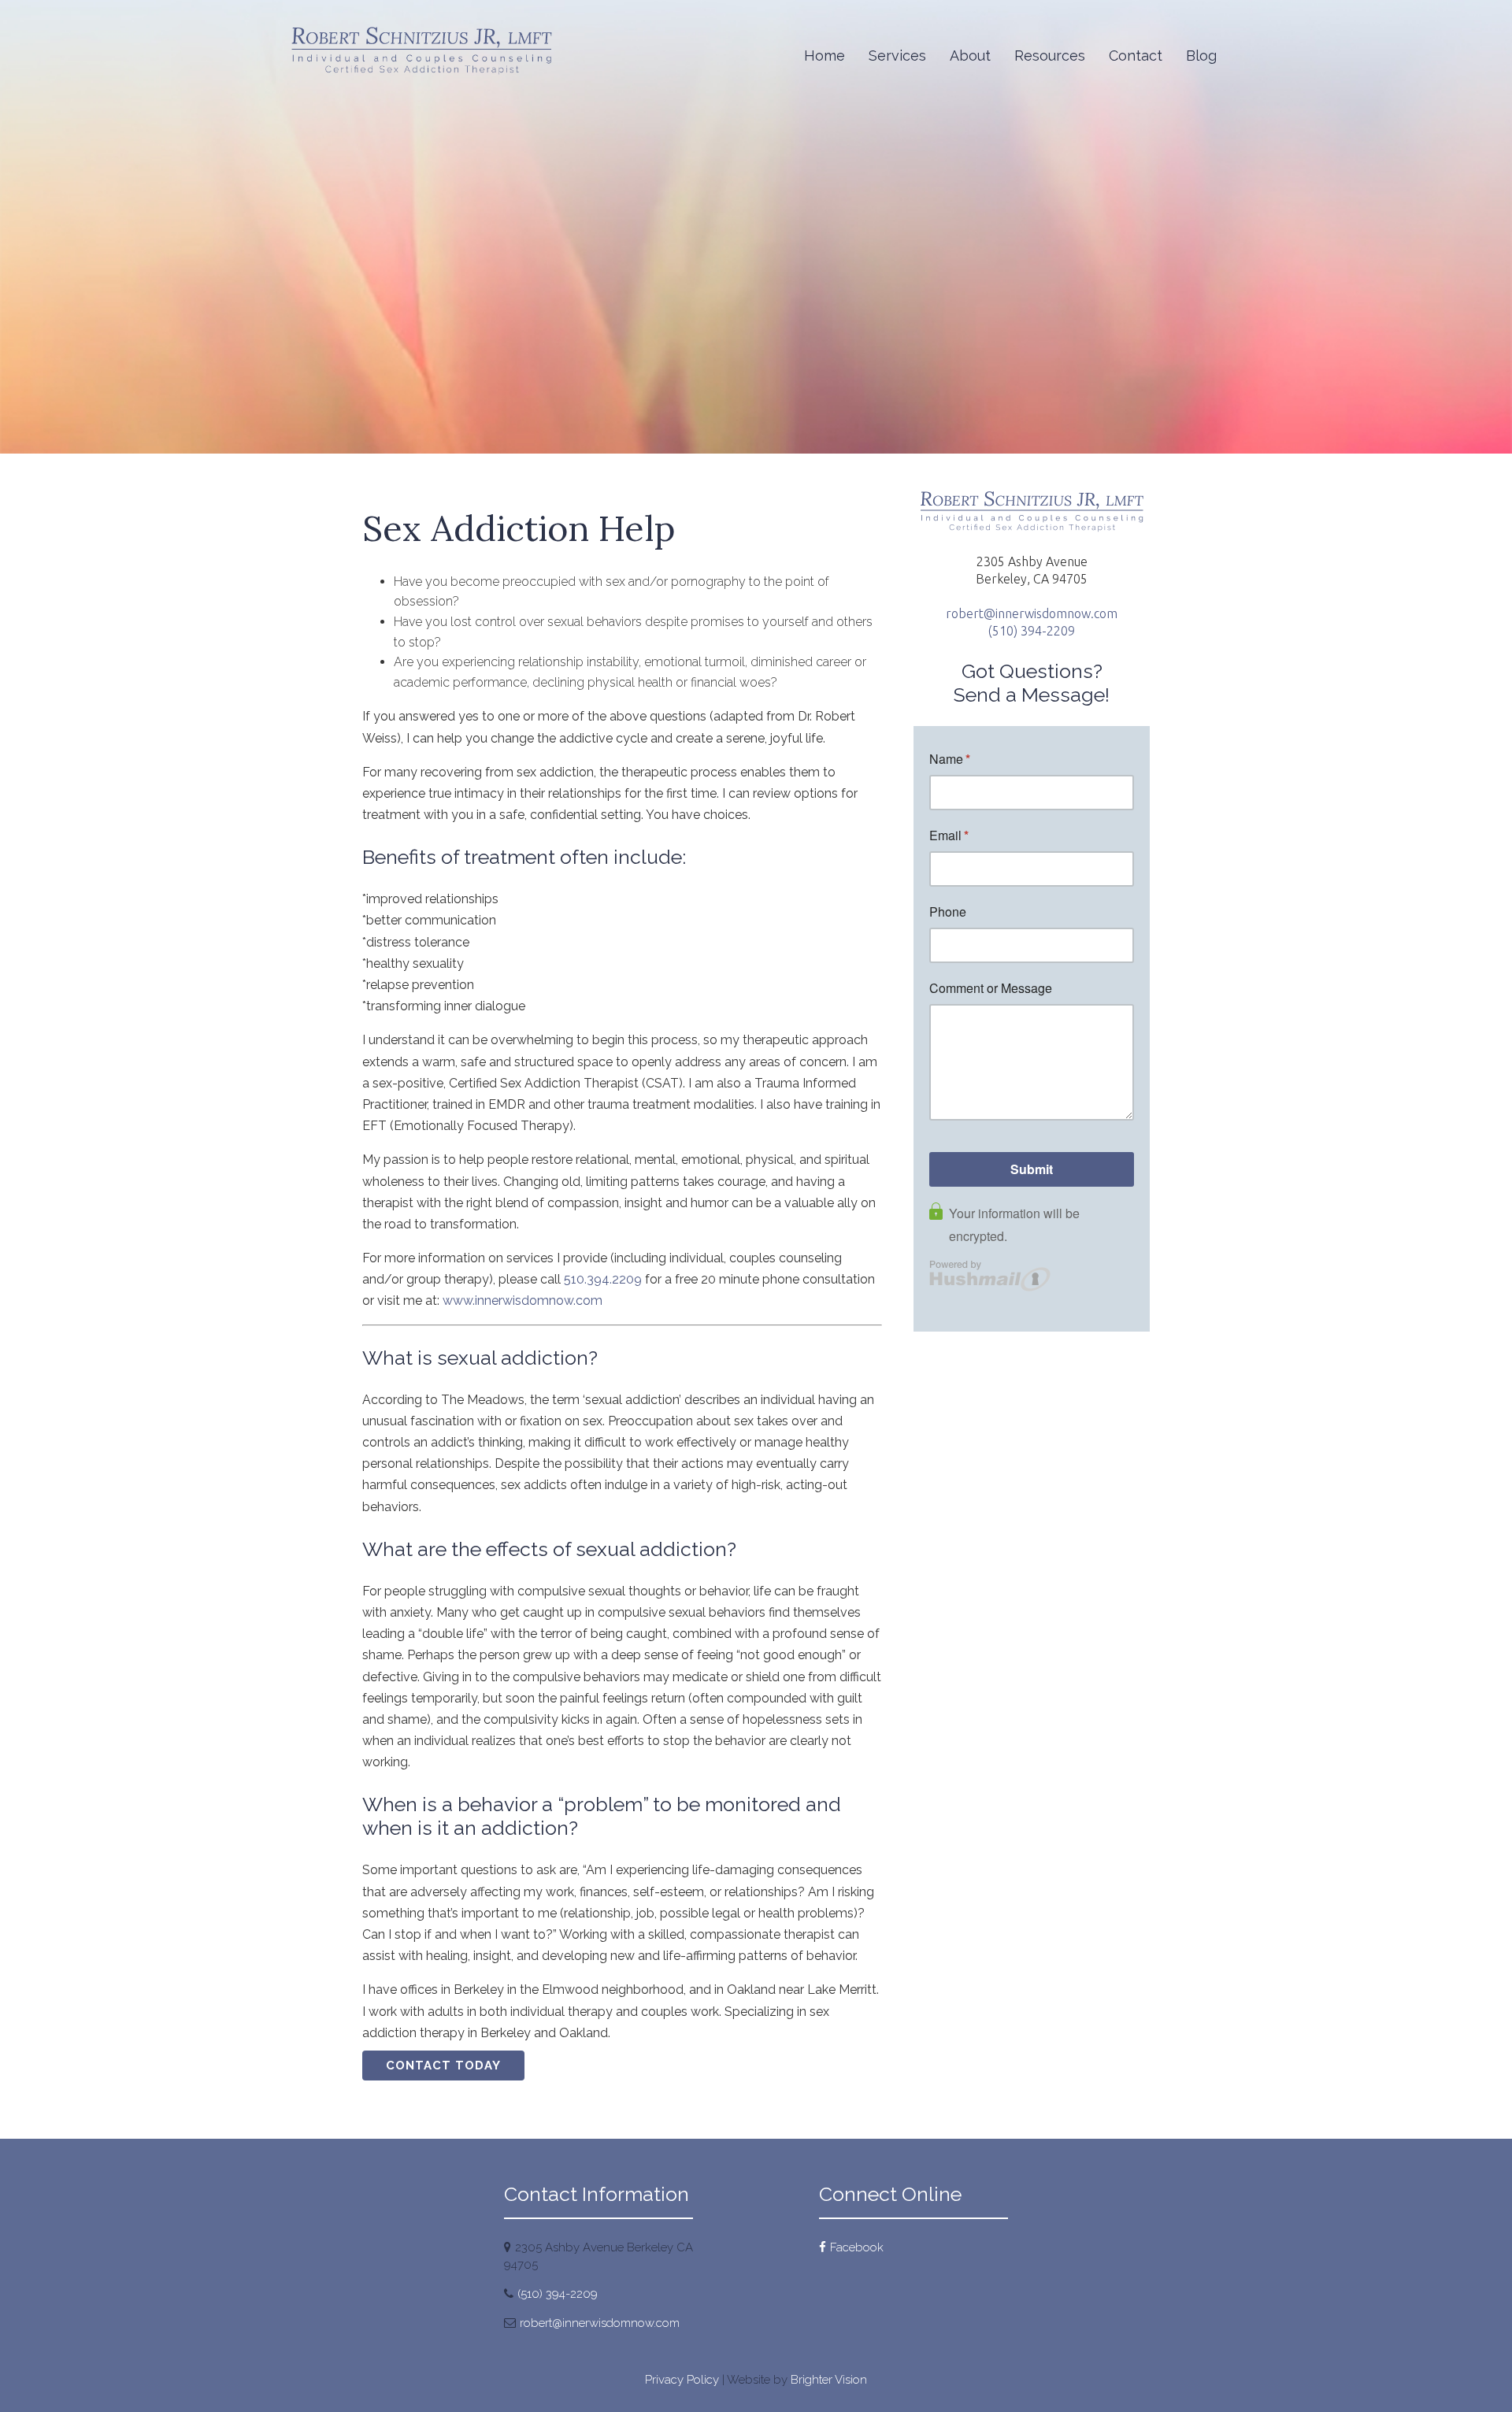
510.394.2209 (603, 1279)
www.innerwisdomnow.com (523, 1300)
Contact (1136, 56)
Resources (1050, 56)
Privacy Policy (682, 2380)
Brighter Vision (829, 2380)
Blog (1201, 56)
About (970, 56)
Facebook (857, 2247)
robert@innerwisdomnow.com (1032, 613)
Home (825, 56)
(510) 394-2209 (1032, 631)
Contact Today (443, 2066)
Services (897, 56)
